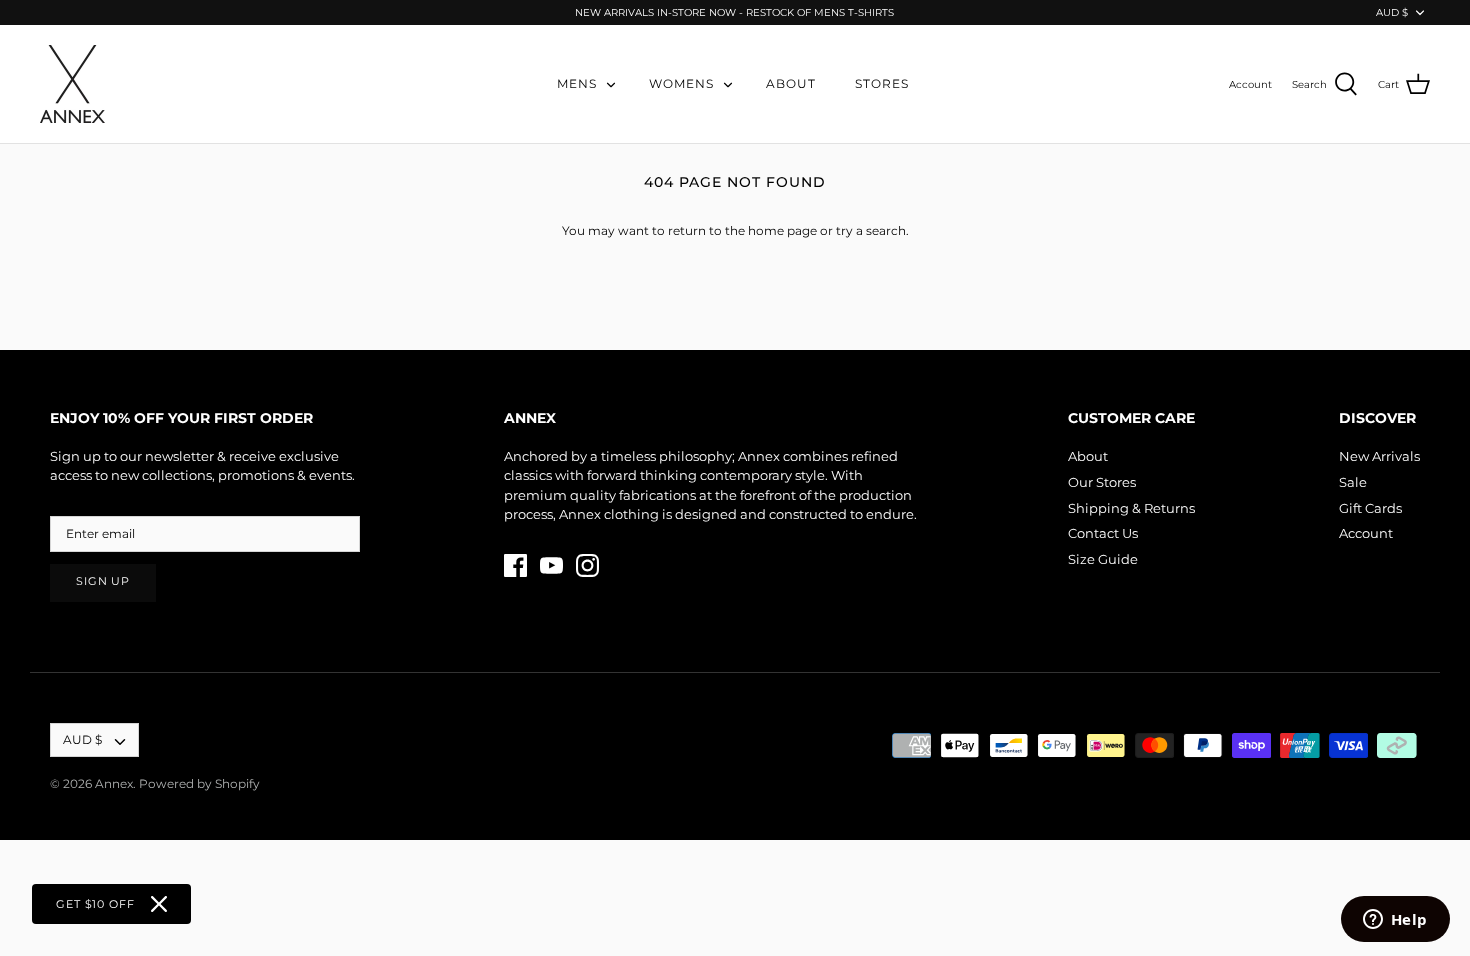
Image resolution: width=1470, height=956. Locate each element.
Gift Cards (1370, 508)
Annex (114, 783)
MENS (577, 83)
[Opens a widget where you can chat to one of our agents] (1395, 921)
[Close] (159, 904)
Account (1366, 533)
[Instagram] (587, 565)
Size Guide (1103, 559)
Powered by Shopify (199, 783)
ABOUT (791, 83)
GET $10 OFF (95, 904)
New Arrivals (1379, 456)
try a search (871, 230)
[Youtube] (551, 565)
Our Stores (1102, 482)
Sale (1353, 482)
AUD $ (1392, 12)
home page (782, 230)
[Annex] (72, 84)
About (1088, 456)
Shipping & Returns (1131, 508)
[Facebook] (515, 565)
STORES (882, 83)
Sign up (103, 581)
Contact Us (1103, 533)
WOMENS (681, 83)
